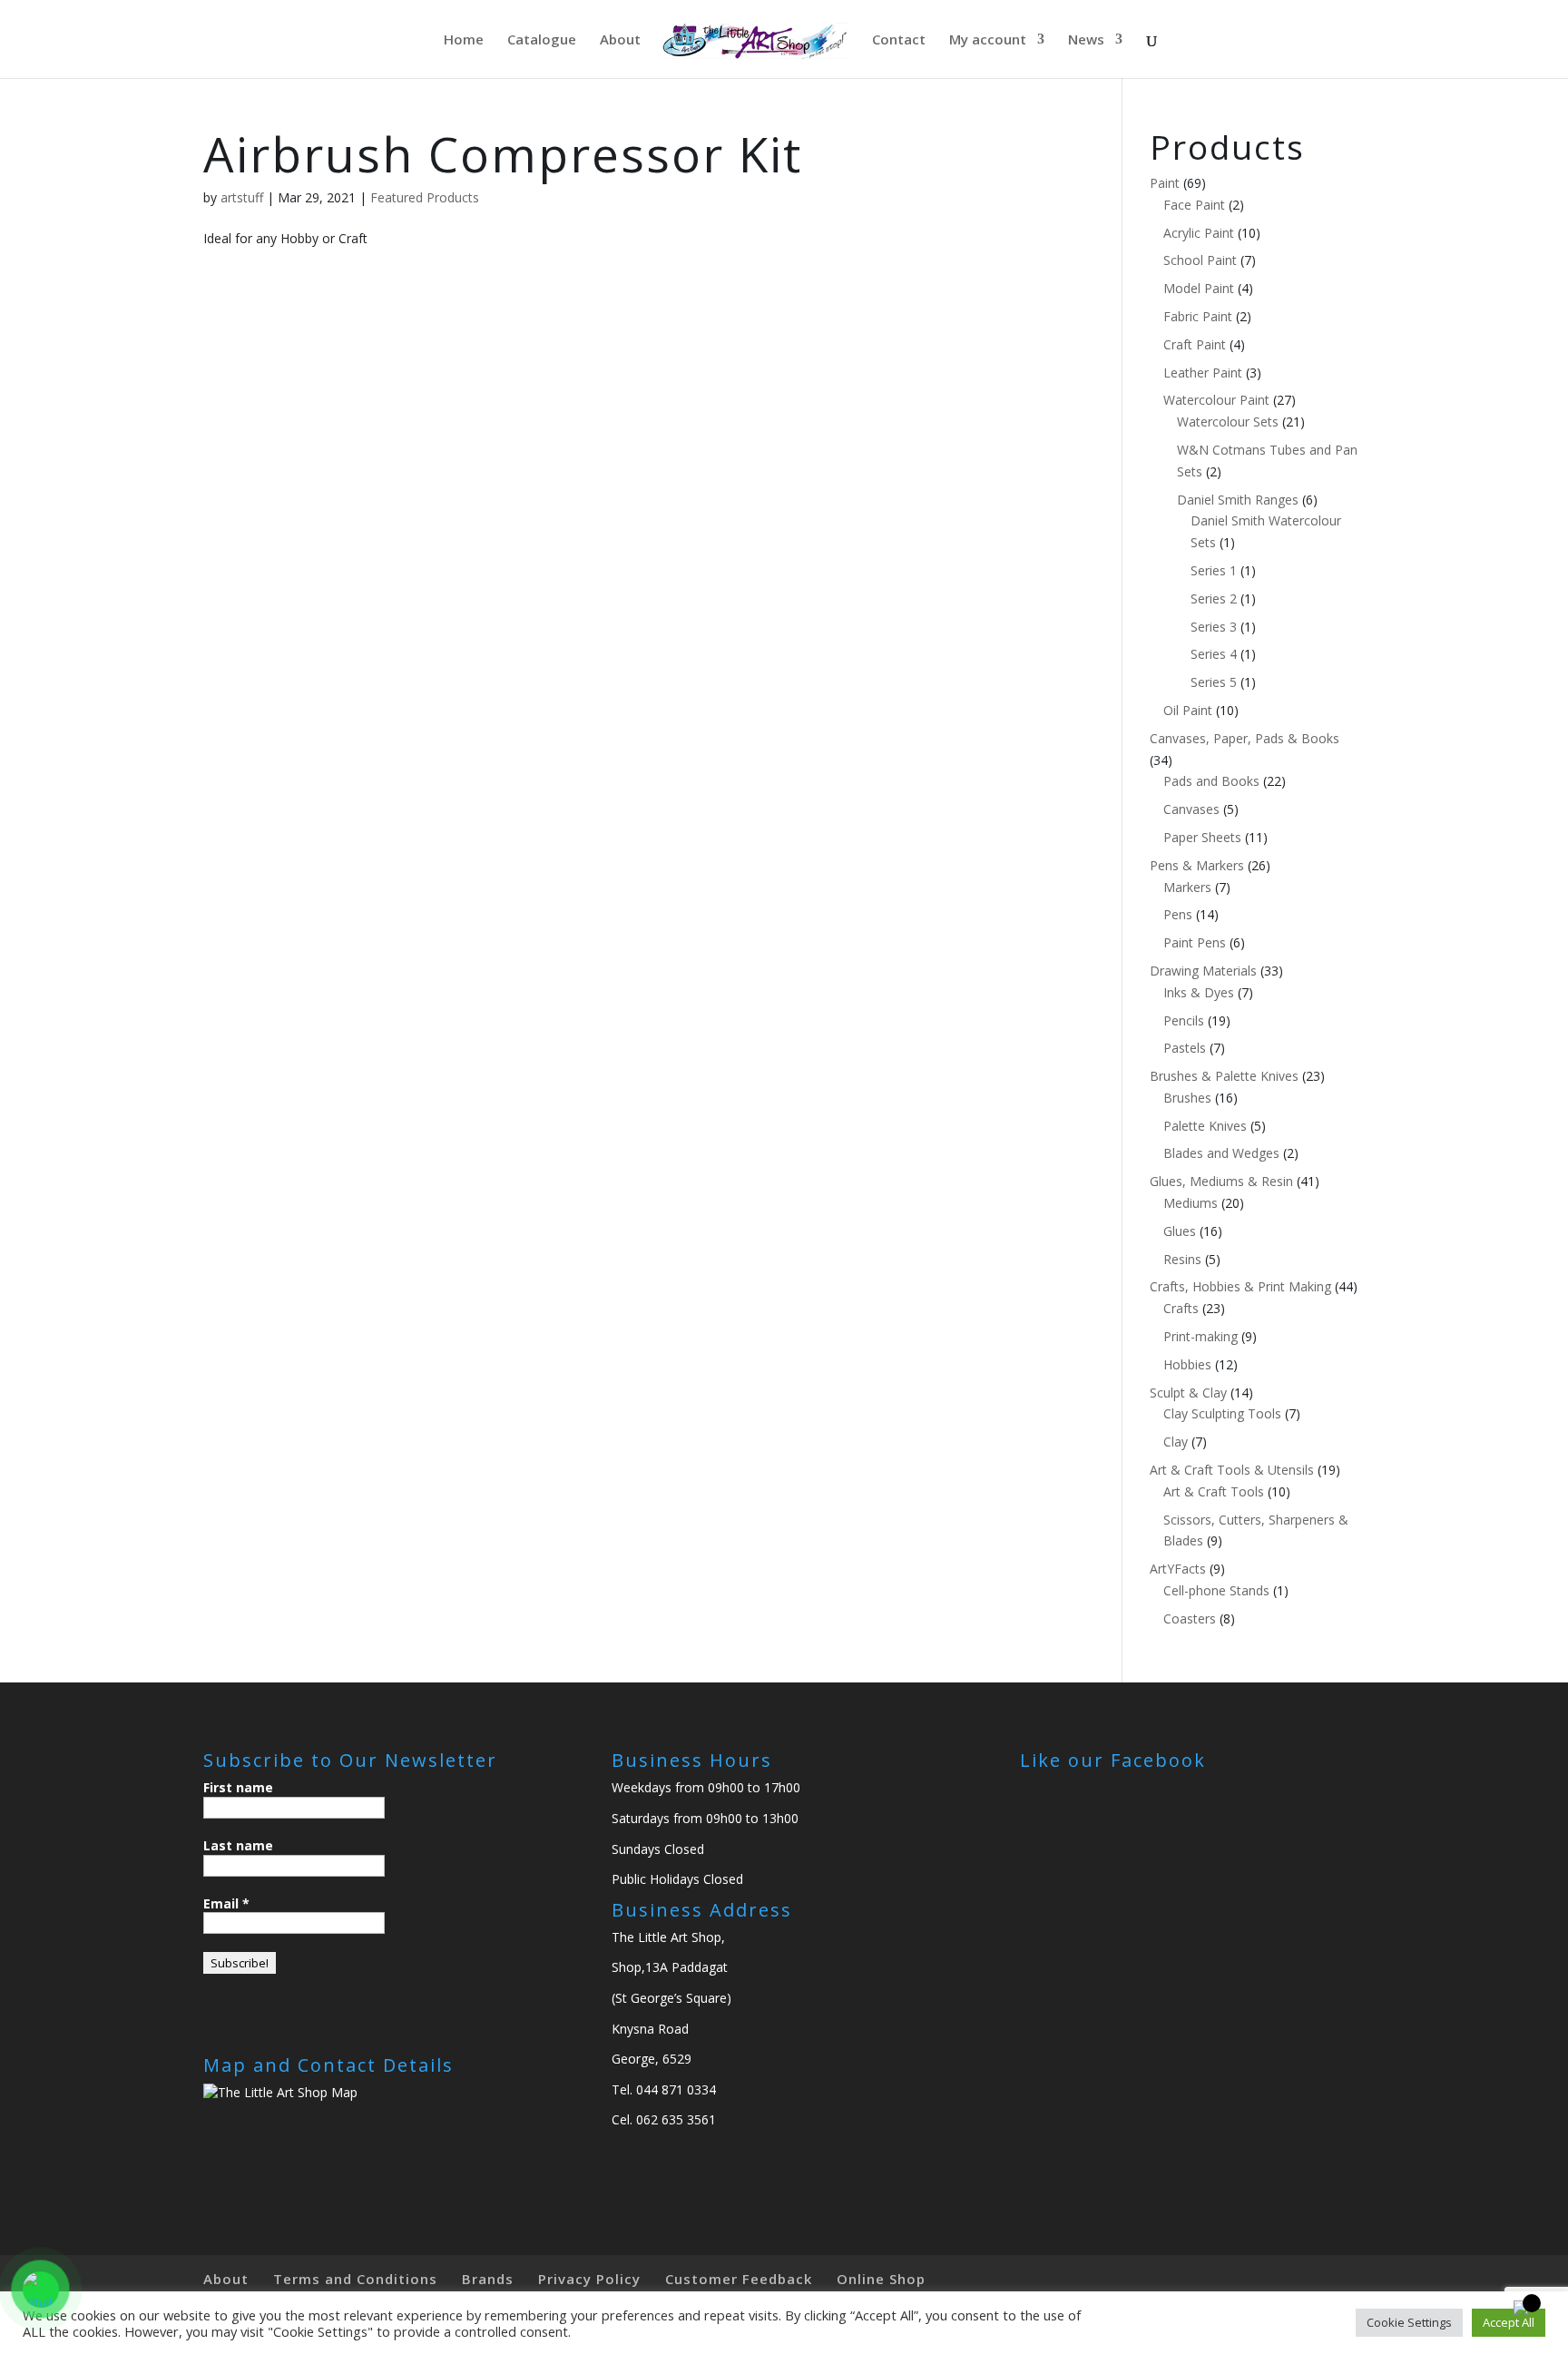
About (620, 40)
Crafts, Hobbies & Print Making (1240, 1286)
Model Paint (1199, 288)
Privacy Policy (589, 2279)
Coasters (1190, 1618)
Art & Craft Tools (1214, 1491)
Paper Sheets (1202, 837)
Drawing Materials (1203, 971)
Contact (899, 40)
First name (238, 1787)
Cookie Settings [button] (1409, 2322)
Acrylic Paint (1199, 233)
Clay (1176, 1442)
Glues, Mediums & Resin (1221, 1181)
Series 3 (1214, 627)
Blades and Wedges (1221, 1153)
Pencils (1184, 1020)
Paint (1165, 183)
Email (226, 1903)
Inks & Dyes (1199, 992)
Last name (238, 1845)
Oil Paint (1188, 710)
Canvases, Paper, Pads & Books (1245, 738)
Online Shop (881, 2279)
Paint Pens (1195, 942)
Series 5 (1214, 682)
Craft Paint (1195, 344)
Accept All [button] (1509, 2322)
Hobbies (1187, 1364)
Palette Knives (1205, 1126)
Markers (1187, 887)
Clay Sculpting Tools (1222, 1413)
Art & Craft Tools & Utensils (1232, 1470)
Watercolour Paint (1216, 400)
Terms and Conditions (355, 2279)
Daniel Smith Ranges (1238, 500)
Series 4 (1214, 654)
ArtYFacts (1178, 1569)
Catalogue (542, 40)
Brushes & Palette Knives (1224, 1076)
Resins (1182, 1259)
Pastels (1185, 1048)
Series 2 (1214, 598)
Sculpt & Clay (1188, 1393)
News (1086, 40)
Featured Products (425, 197)
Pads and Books (1211, 781)
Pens (1178, 914)
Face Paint (1194, 205)
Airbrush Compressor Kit (503, 154)
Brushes (1187, 1098)
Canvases (1191, 809)
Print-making (1200, 1336)
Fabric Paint (1198, 316)
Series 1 (1214, 570)
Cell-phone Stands (1216, 1590)
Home (464, 40)
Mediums (1191, 1203)
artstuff (242, 197)
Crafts (1181, 1308)
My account (988, 40)
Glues (1180, 1231)
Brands (488, 2279)
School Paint (1200, 260)
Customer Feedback (739, 2279)
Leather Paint (1203, 373)
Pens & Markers (1197, 865)
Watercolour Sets (1228, 422)
